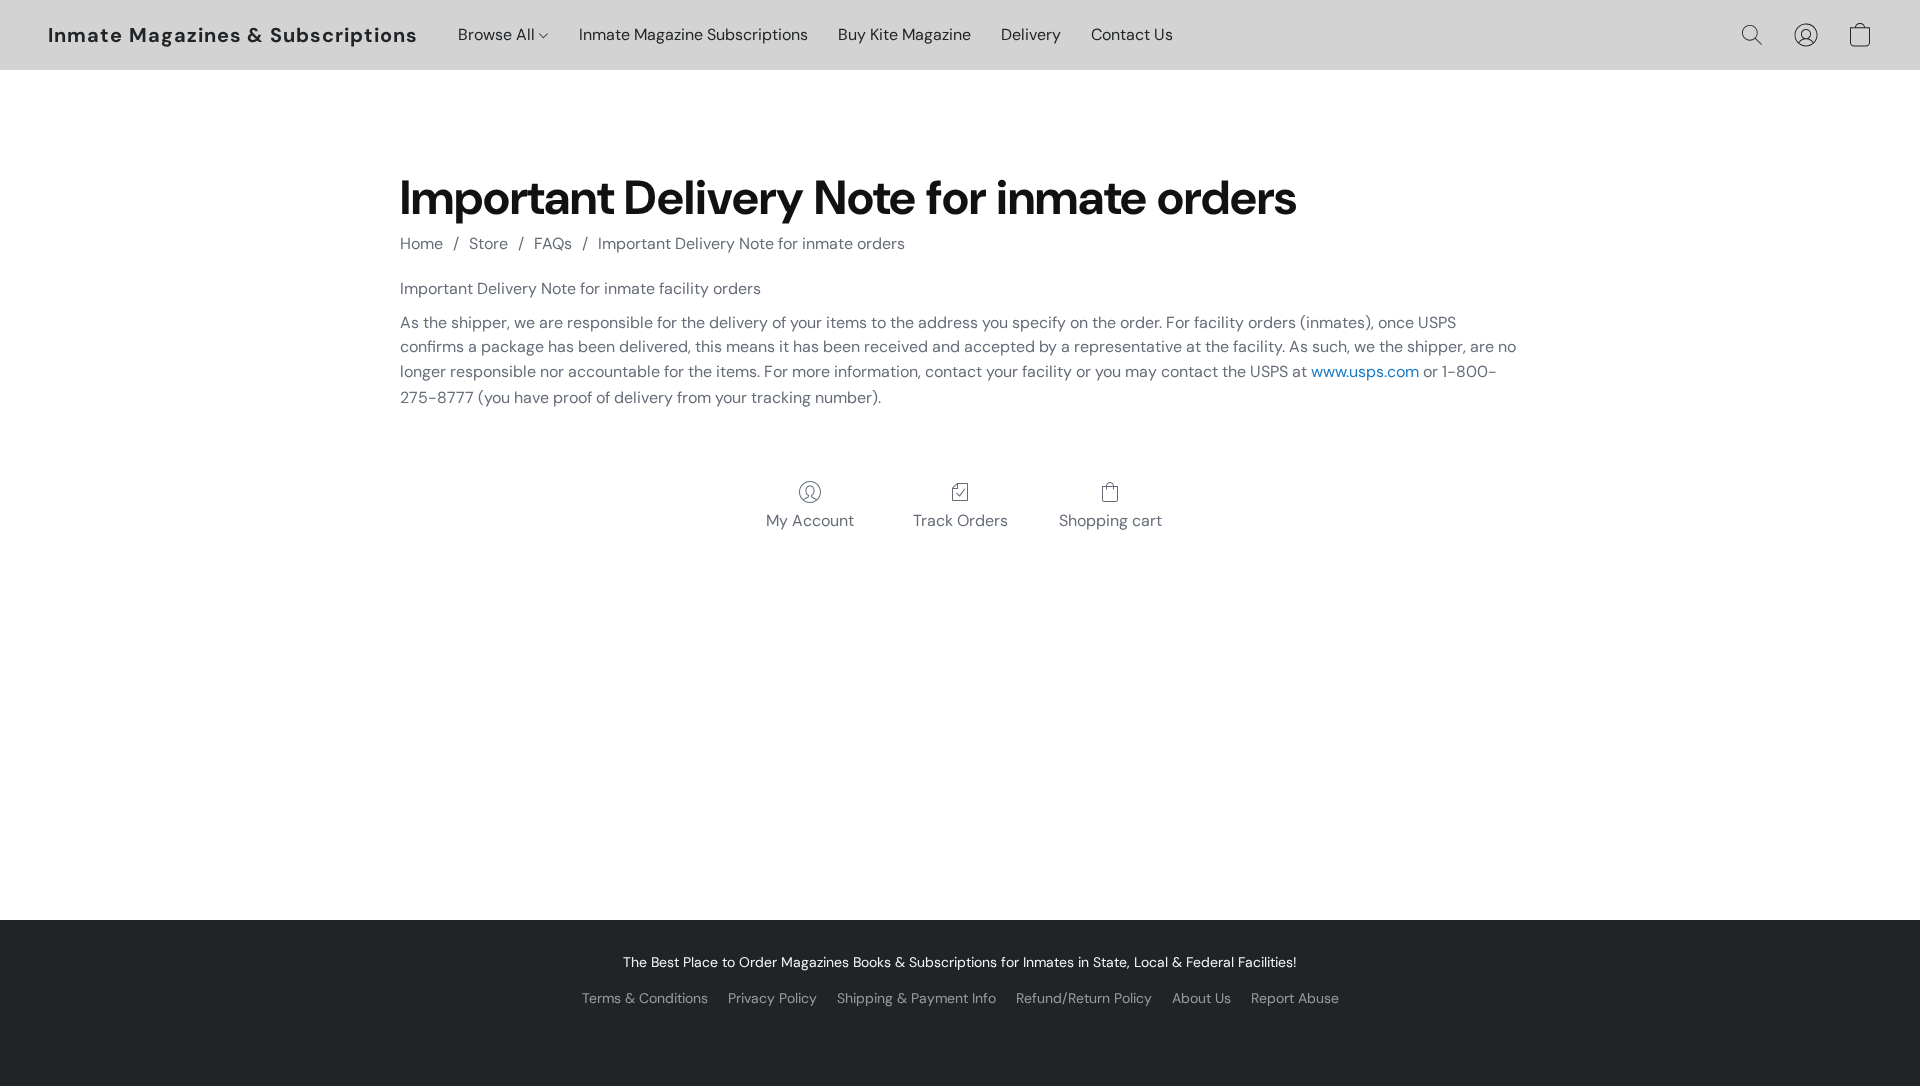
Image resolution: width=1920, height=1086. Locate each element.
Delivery (1031, 34)
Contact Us (1132, 34)
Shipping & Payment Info (916, 998)
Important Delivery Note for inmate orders (751, 243)
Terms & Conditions (645, 998)
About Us (1201, 998)
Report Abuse (1295, 998)
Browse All (498, 34)
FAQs (553, 243)
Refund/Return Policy (1084, 998)
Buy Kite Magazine (904, 34)
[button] (233, 35)
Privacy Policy (772, 998)
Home (421, 243)
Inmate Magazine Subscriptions (693, 34)
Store (488, 243)
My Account (810, 520)
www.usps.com (1365, 371)
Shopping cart (1110, 520)
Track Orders (960, 520)
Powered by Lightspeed (960, 1032)
